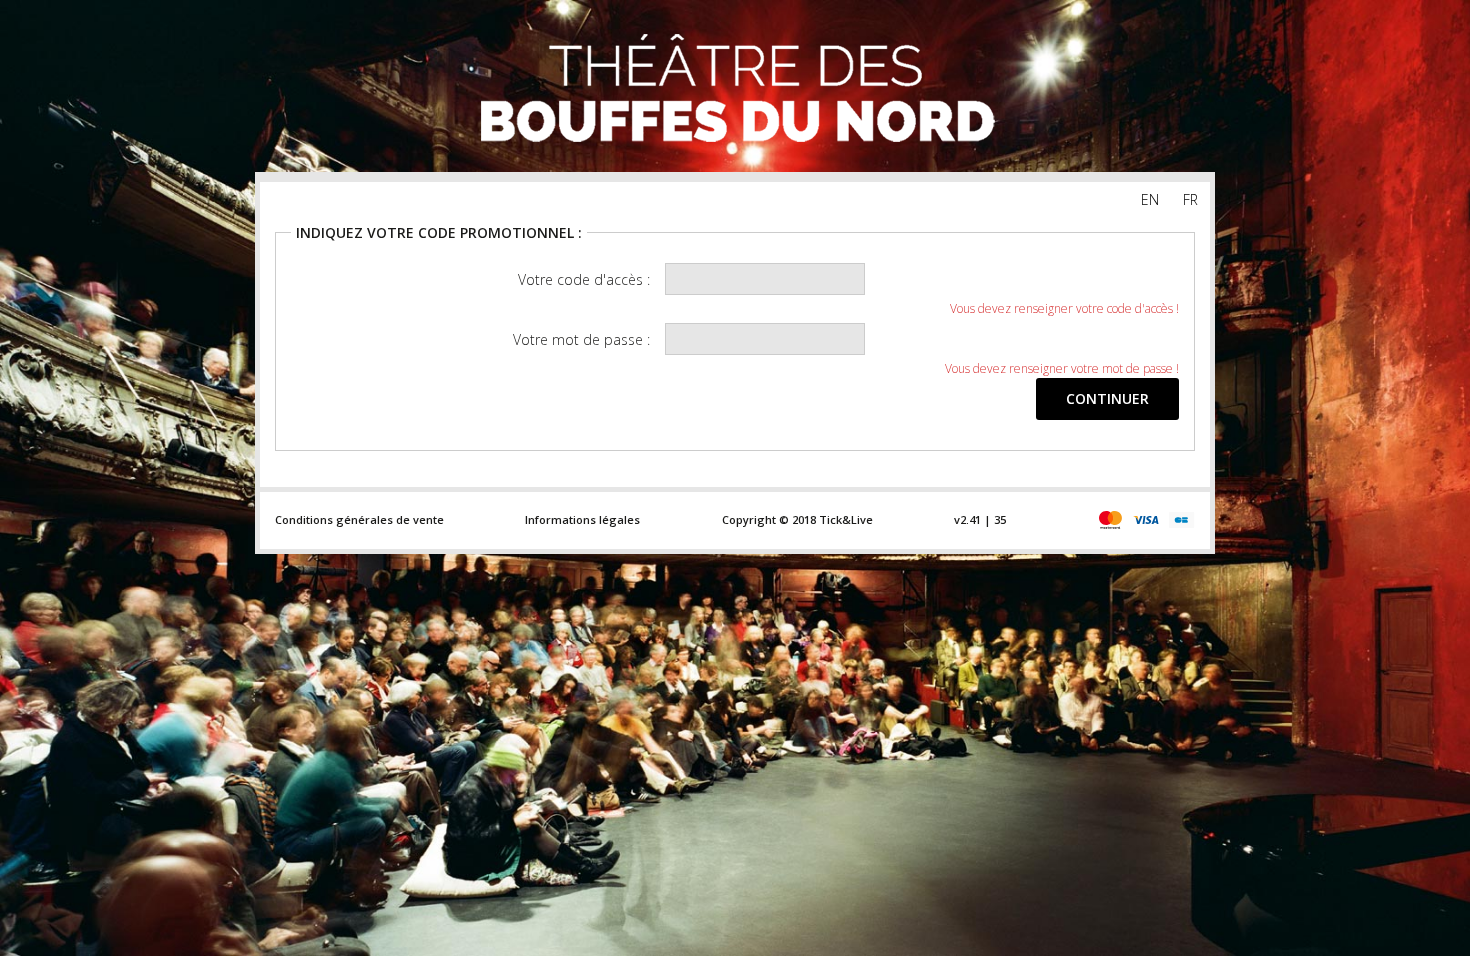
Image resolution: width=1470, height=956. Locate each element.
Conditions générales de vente (359, 519)
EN (1150, 199)
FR (1190, 199)
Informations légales (582, 519)
